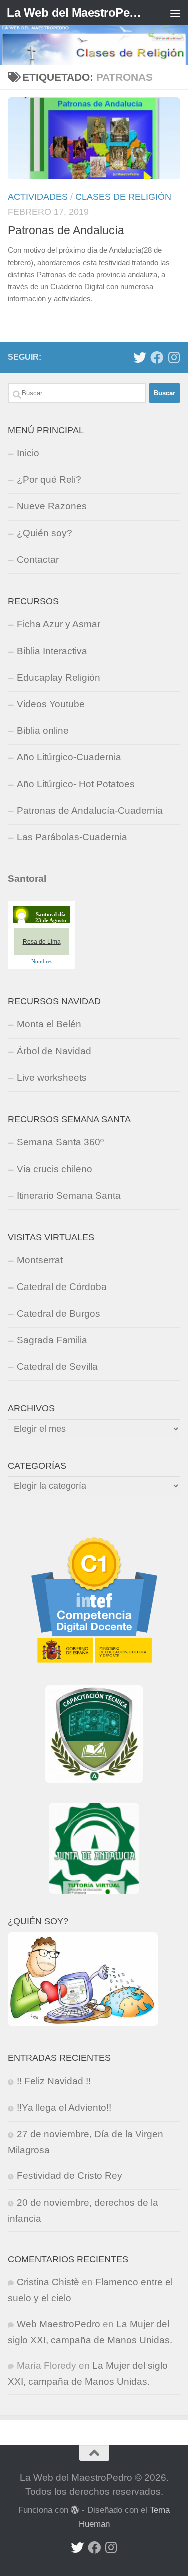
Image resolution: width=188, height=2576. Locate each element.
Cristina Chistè (48, 2282)
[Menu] (175, 13)
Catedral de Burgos (58, 1313)
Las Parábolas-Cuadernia (72, 837)
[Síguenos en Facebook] (157, 357)
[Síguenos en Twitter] (140, 357)
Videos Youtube (51, 704)
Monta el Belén (49, 1024)
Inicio (28, 453)
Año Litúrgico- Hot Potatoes (76, 784)
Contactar (38, 559)
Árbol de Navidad (54, 1051)
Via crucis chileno (54, 1169)
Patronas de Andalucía (66, 230)
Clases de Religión (123, 197)
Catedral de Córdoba (62, 1287)
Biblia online (43, 731)
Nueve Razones (52, 506)
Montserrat (40, 1260)
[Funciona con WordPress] (75, 2510)
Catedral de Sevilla (57, 1367)
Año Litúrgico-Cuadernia (69, 757)
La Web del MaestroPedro (74, 12)
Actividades (38, 197)
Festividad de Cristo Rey (69, 2176)
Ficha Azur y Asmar (58, 624)
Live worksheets (52, 1077)
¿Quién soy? (44, 533)
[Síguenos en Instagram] (174, 357)
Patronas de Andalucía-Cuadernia (90, 810)
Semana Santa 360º (60, 1142)
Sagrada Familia (52, 1340)
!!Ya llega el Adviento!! (64, 2107)
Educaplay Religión (58, 677)
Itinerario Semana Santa (69, 1195)
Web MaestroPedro (58, 2324)
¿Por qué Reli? (49, 480)
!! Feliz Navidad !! (54, 2081)
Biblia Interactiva (52, 651)
